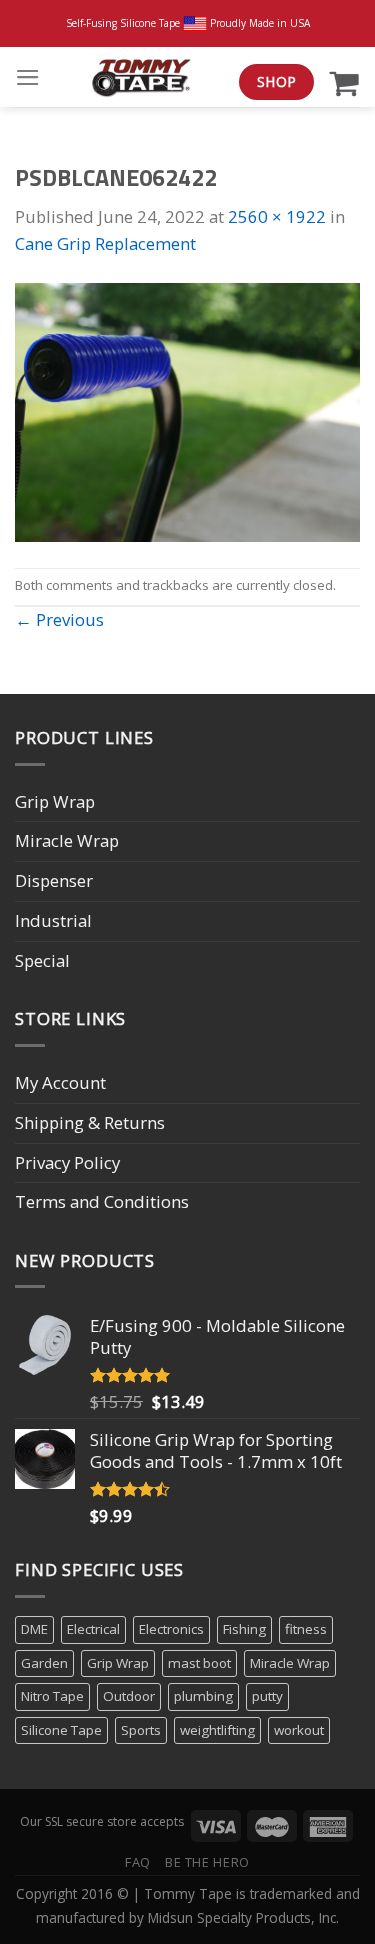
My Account (60, 1082)
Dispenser (54, 880)
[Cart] (344, 82)
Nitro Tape (52, 1696)
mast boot (199, 1663)
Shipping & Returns (90, 1122)
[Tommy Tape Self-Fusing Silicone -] (140, 77)
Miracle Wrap (67, 840)
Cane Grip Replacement (105, 243)
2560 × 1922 (277, 216)
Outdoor (129, 1696)
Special (42, 960)
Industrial (53, 920)
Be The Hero (207, 1862)
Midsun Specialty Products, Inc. (243, 1917)
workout (299, 1730)
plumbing (203, 1696)
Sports (141, 1730)
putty (267, 1696)
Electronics (171, 1629)
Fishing (244, 1629)
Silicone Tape (61, 1730)
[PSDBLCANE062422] (187, 410)
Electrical (93, 1629)
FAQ (138, 1862)
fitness (306, 1629)
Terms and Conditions (102, 1201)
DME (34, 1629)
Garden (44, 1663)
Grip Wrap (55, 801)
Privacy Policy (67, 1162)
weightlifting (217, 1730)
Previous (59, 619)
